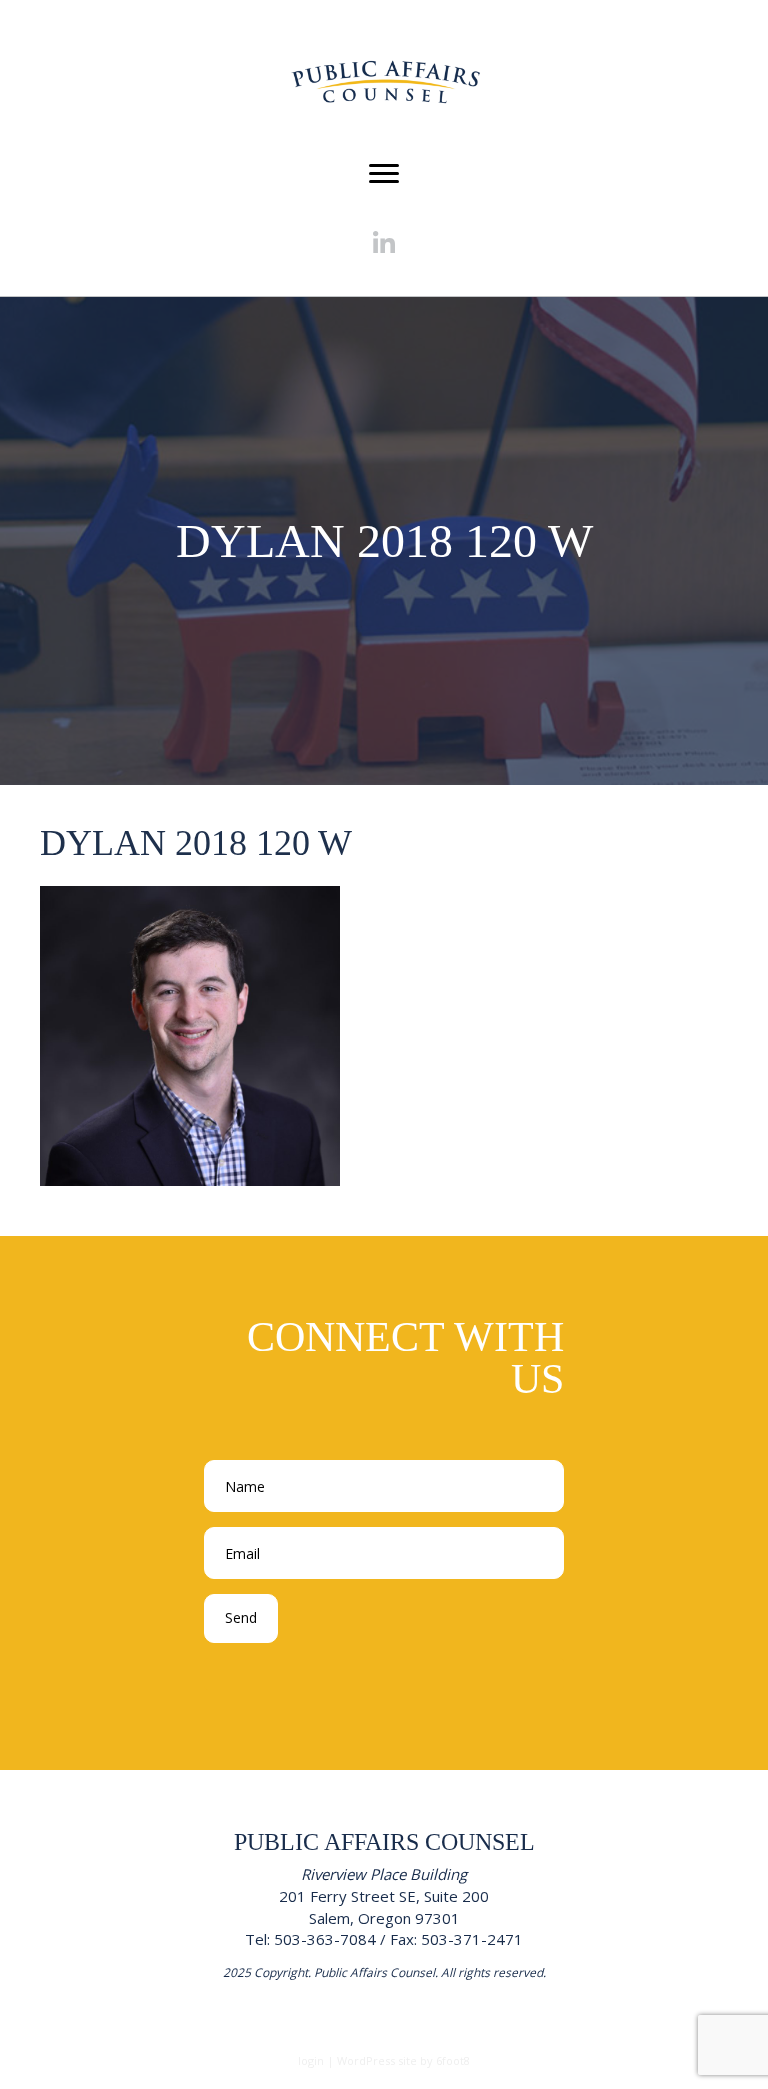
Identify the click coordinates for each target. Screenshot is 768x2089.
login (311, 2060)
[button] (384, 243)
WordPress (366, 2060)
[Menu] (384, 174)
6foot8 (453, 2060)
